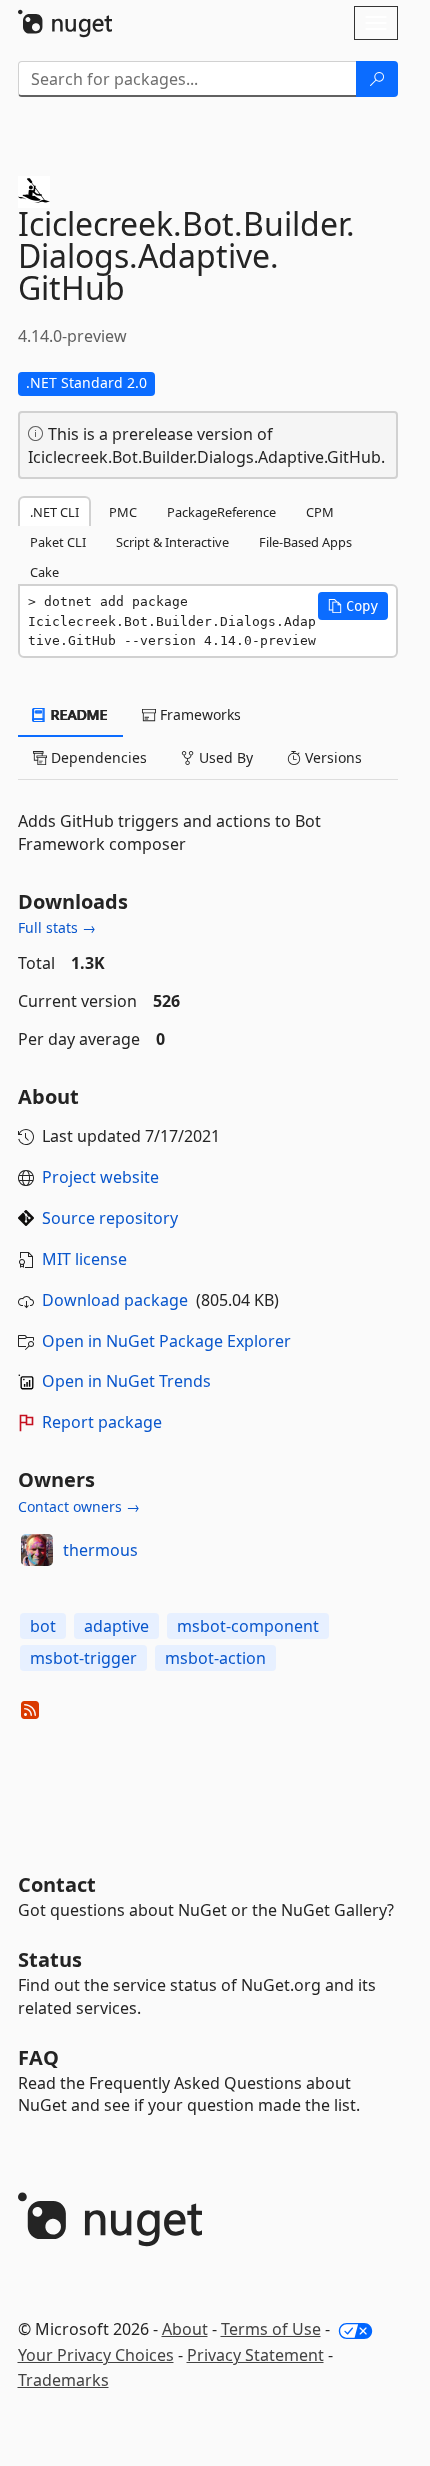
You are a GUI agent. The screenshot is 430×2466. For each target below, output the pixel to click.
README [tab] (77, 714)
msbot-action (215, 1658)
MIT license (84, 1259)
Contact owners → (79, 1506)
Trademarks (63, 2380)
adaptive (116, 1626)
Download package (115, 1300)
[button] (353, 606)
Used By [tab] (224, 757)
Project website (100, 1177)
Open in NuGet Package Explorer (166, 1341)
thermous (100, 1550)
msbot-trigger (83, 1658)
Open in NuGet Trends (126, 1381)
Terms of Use (271, 2329)
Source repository (110, 1218)
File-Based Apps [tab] (305, 542)
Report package (102, 1422)
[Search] (377, 79)
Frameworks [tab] (198, 714)
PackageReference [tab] (221, 512)
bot (43, 1626)
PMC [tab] (123, 512)
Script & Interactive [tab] (172, 542)
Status (50, 1959)
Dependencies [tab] (97, 757)
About (185, 2329)
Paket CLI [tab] (58, 542)
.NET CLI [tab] (54, 512)
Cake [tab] (44, 572)
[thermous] (37, 1550)
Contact (57, 1884)
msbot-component (248, 1626)
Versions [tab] (331, 757)
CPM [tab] (320, 512)
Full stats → (57, 927)
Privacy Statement (255, 2355)
